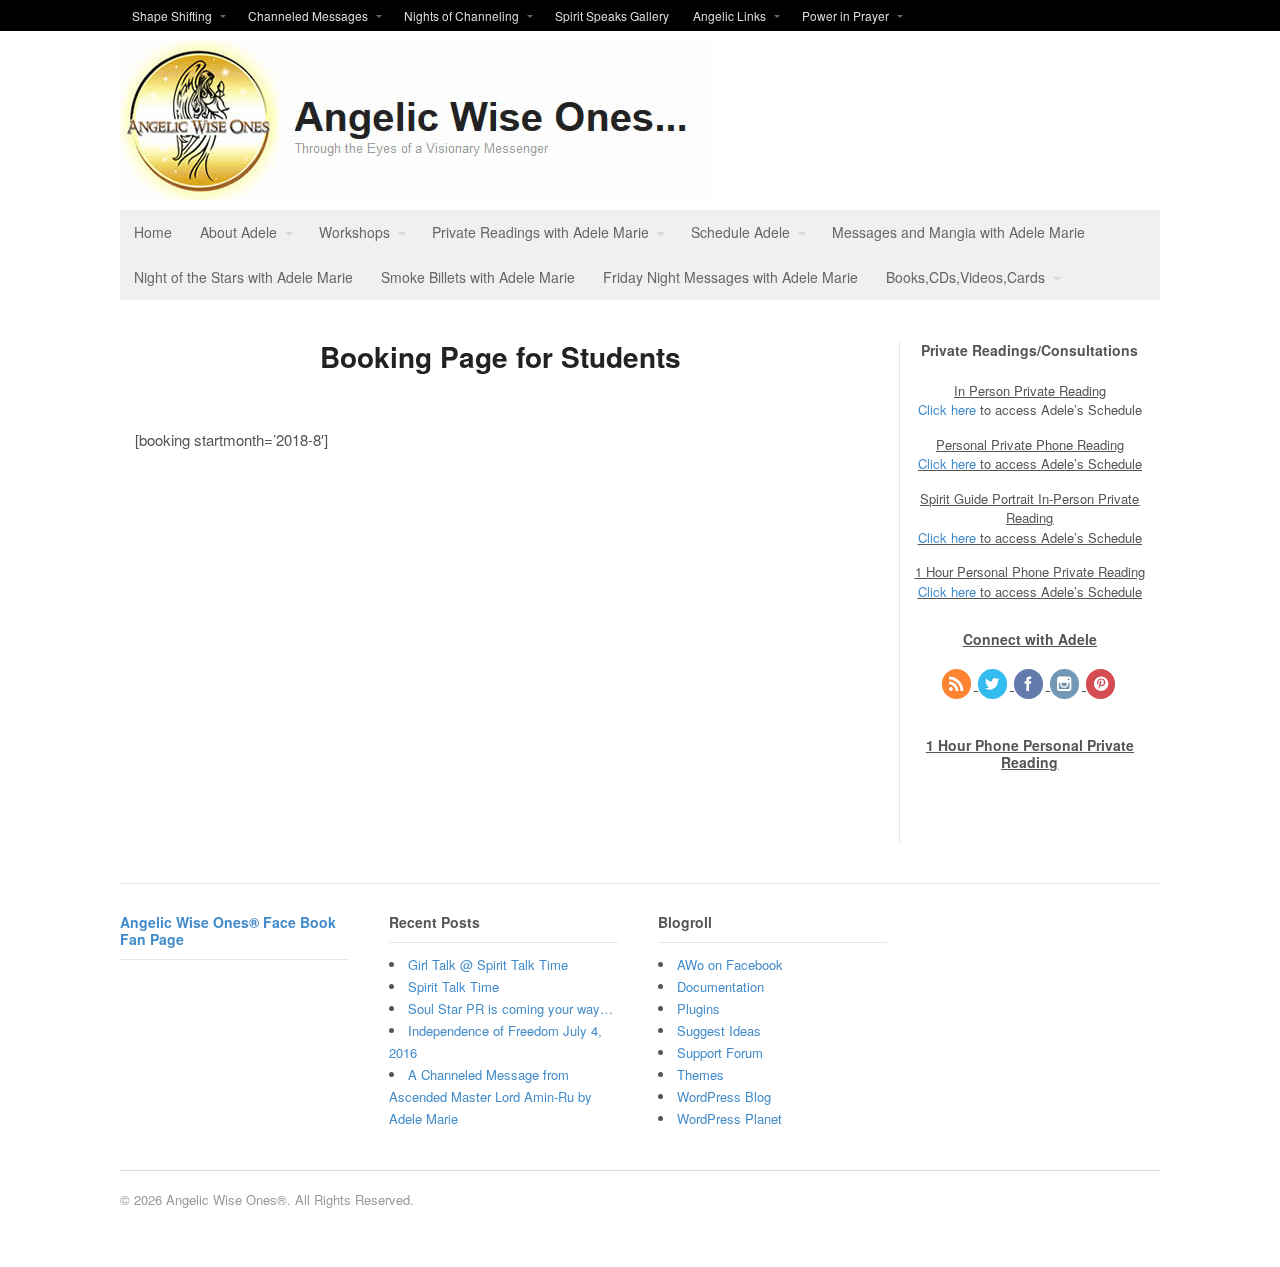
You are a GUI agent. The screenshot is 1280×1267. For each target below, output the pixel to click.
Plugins (698, 1008)
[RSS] (958, 684)
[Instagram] (1066, 684)
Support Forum (720, 1052)
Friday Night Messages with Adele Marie (730, 277)
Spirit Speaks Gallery (612, 15)
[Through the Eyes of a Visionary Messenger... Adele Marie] (416, 189)
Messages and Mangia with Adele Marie (958, 232)
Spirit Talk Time (453, 986)
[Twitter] (994, 684)
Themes (700, 1074)
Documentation (720, 986)
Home (153, 232)
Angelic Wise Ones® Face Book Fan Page (228, 930)
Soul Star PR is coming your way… (510, 1008)
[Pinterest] (1102, 684)
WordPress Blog (724, 1096)
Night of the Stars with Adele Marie (243, 277)
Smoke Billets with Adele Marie (478, 277)
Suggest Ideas (719, 1030)
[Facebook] (1030, 684)
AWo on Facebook (730, 964)
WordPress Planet (729, 1118)
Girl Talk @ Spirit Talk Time (488, 964)
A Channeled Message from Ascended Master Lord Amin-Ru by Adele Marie (490, 1096)
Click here (947, 409)
